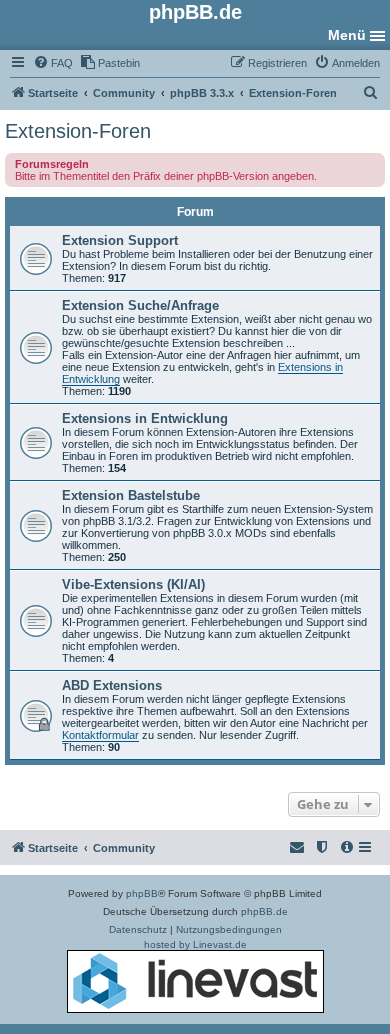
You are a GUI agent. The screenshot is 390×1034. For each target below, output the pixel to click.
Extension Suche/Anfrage (140, 305)
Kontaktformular (100, 735)
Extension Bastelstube (131, 495)
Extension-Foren (78, 131)
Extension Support (120, 240)
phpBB (142, 893)
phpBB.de (264, 911)
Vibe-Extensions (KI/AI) (133, 584)
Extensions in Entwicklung (145, 418)
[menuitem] (53, 63)
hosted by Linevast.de (195, 944)
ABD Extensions (112, 685)
